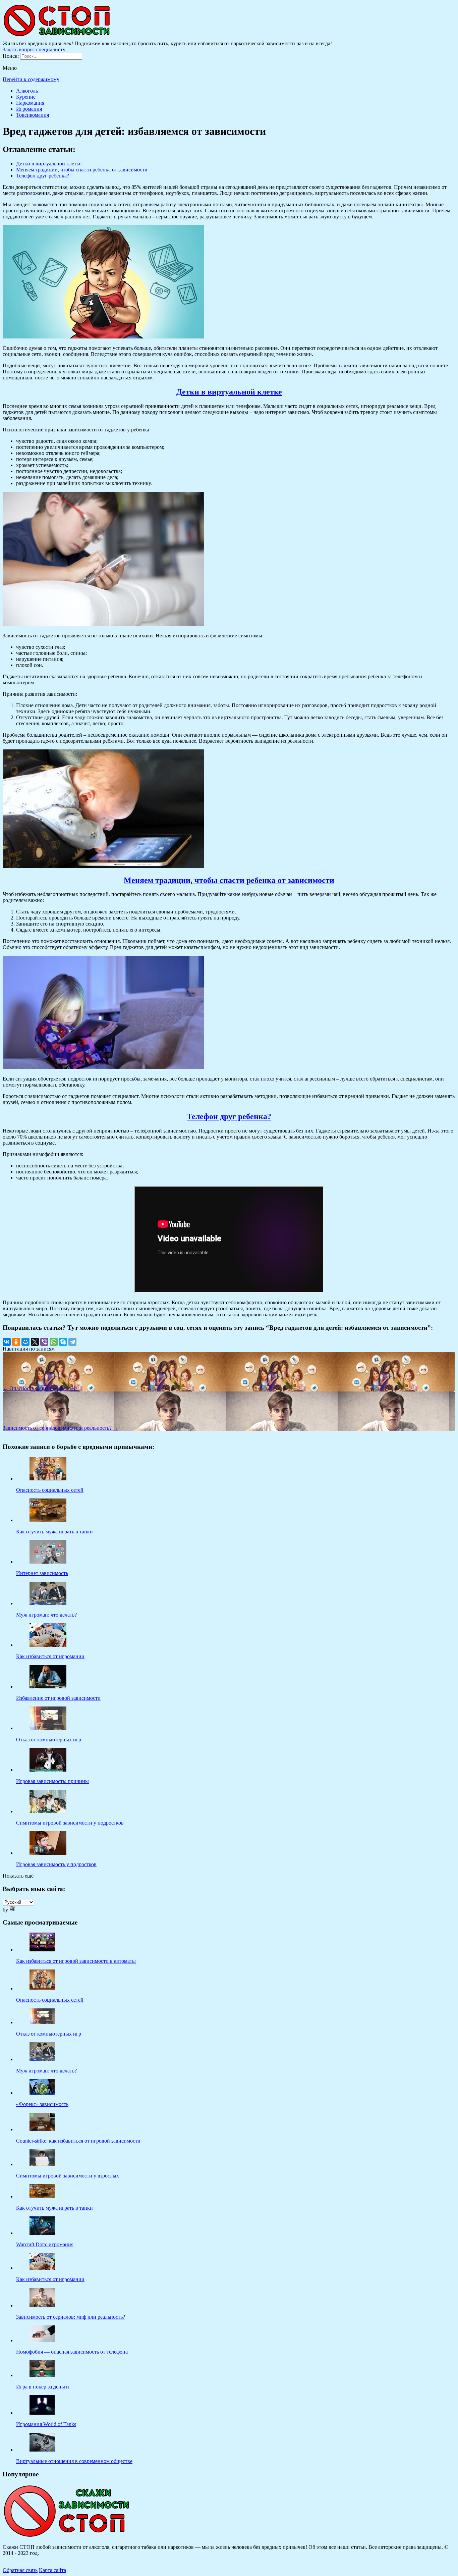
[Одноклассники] (16, 1342)
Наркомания (30, 103)
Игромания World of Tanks (46, 2424)
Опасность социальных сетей (50, 2000)
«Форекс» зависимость (42, 2104)
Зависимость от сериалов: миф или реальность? (71, 2317)
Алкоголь (27, 91)
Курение (26, 97)
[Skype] (63, 1342)
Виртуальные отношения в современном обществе (74, 2461)
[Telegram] (72, 1342)
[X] (35, 1342)
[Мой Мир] (25, 1342)
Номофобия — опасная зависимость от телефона (72, 2352)
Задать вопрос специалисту (34, 49)
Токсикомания (33, 115)
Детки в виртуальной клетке (49, 164)
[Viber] (44, 1342)
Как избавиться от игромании (50, 2279)
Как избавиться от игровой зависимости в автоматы (76, 1961)
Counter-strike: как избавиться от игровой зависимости (78, 2141)
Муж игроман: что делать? (46, 2071)
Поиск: (11, 56)
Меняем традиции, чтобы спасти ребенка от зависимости (82, 170)
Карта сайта (52, 2570)
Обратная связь (20, 2570)
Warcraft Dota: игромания (45, 2244)
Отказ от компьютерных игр (49, 2034)
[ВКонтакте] (7, 1342)
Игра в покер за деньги (43, 2387)
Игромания (29, 109)
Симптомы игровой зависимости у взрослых (68, 2176)
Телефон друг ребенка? (43, 176)
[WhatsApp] (54, 1342)
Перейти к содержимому (31, 79)
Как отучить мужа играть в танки (54, 2208)
